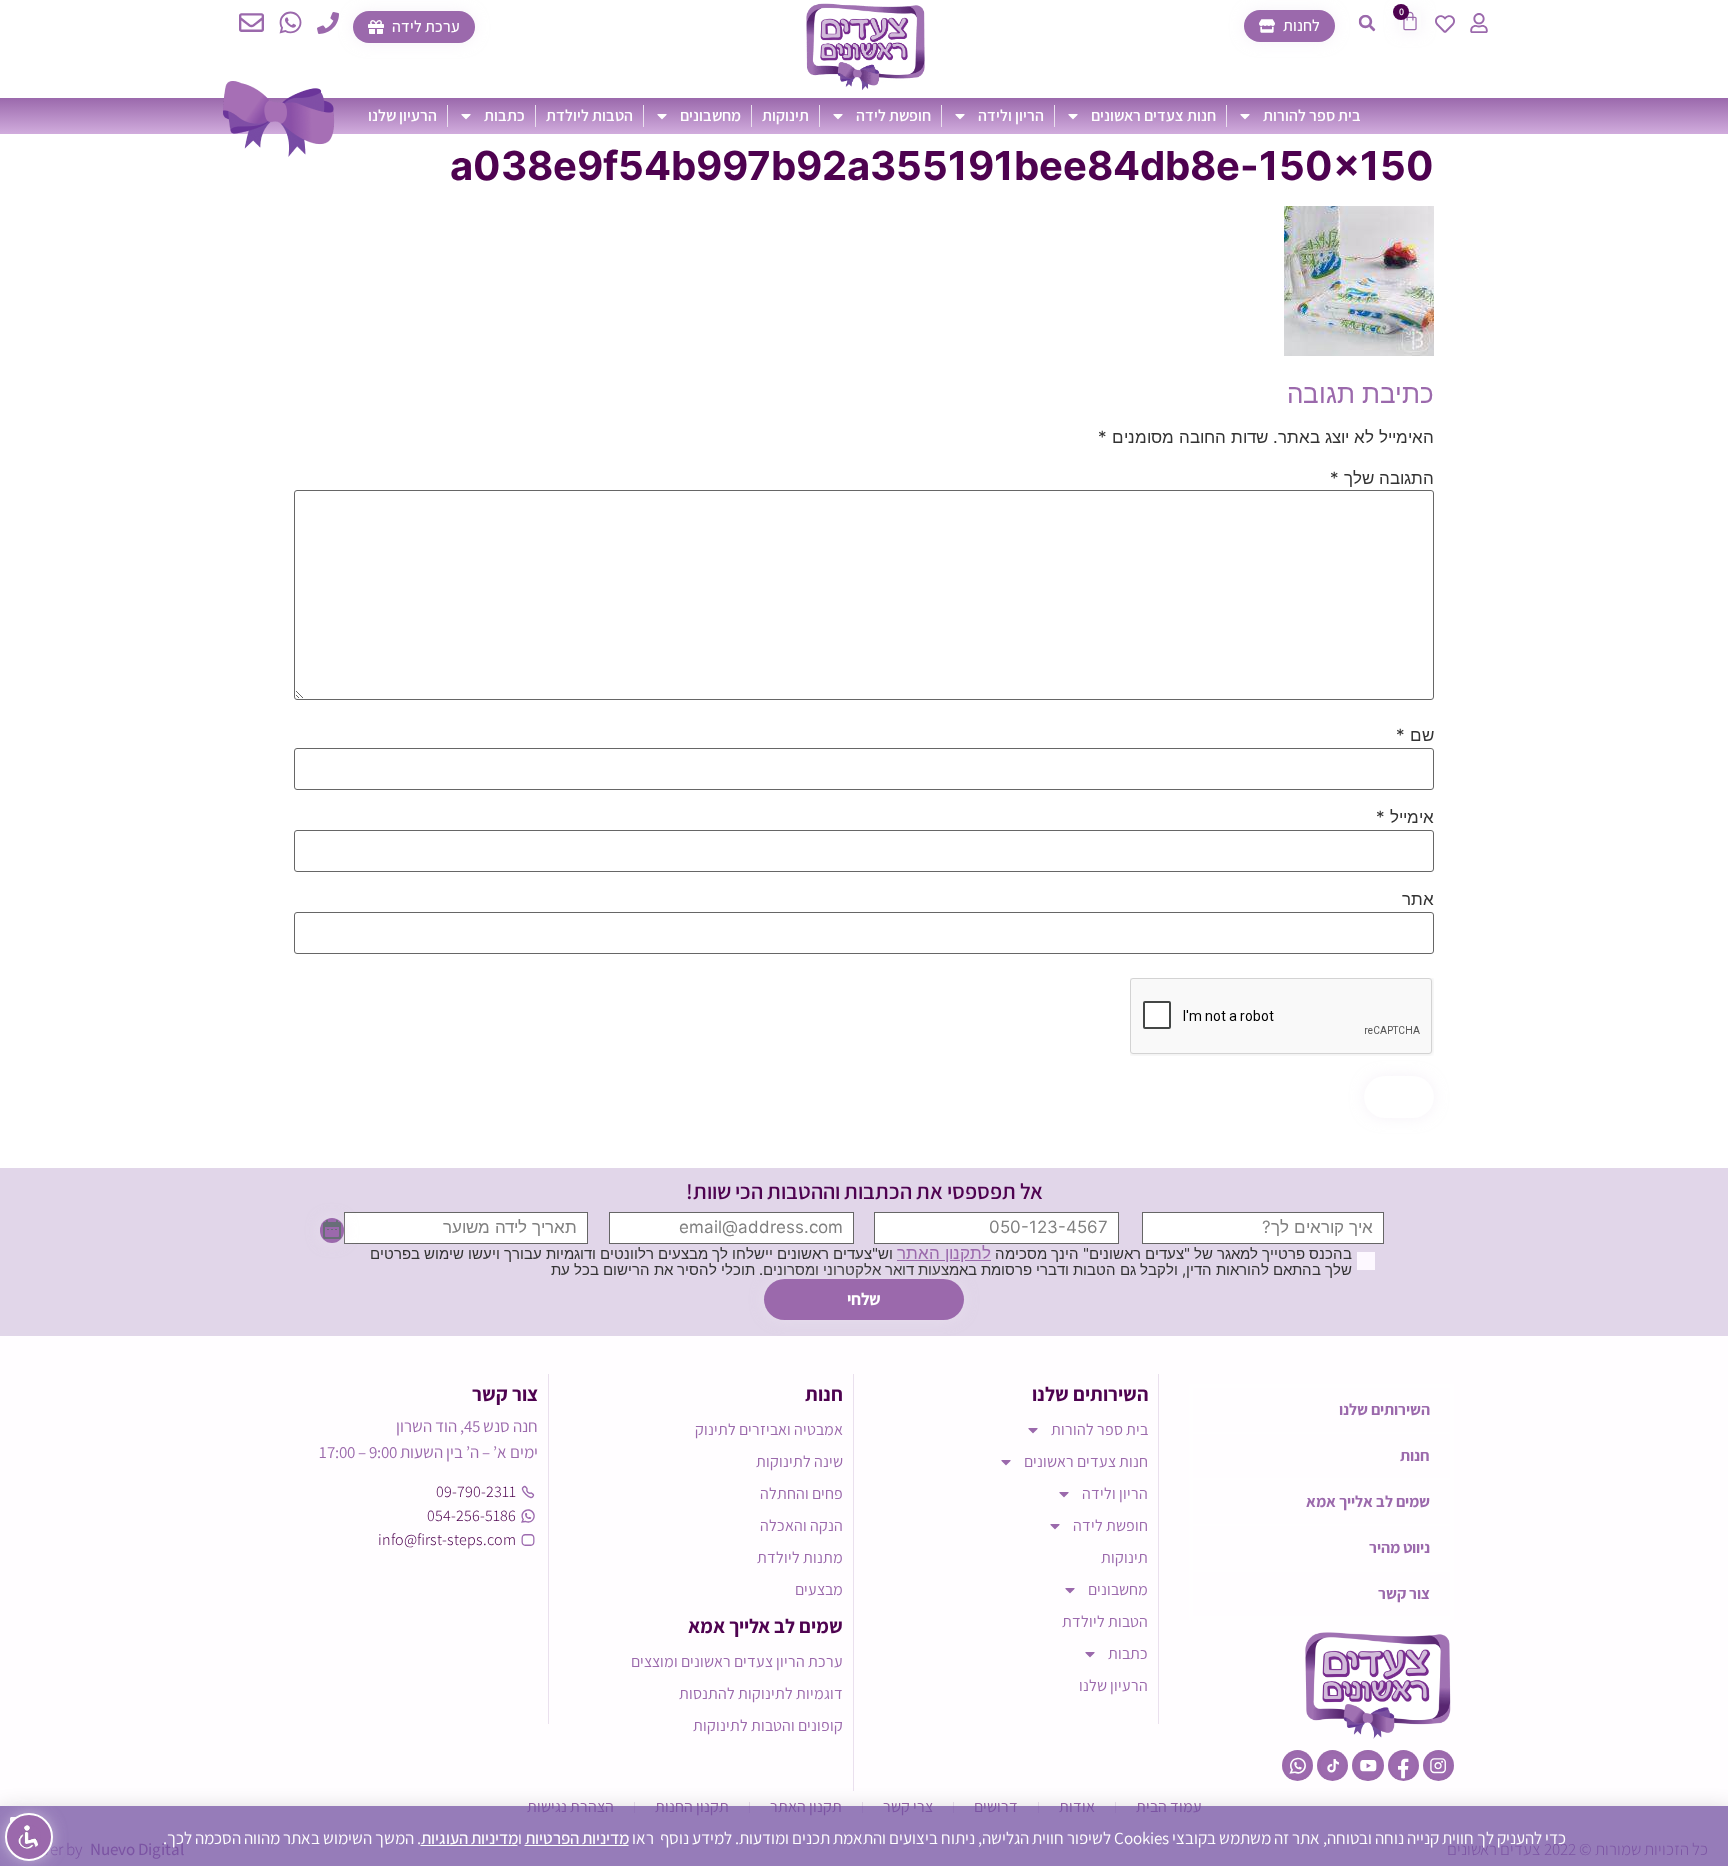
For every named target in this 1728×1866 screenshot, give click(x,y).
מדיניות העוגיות (469, 1838)
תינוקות (785, 115)
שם (1415, 735)
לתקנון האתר (944, 1253)
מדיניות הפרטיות (577, 1838)
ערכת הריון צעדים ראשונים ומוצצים (737, 1661)
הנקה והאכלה (801, 1525)
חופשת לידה (893, 115)
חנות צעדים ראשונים (1153, 115)
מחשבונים (710, 115)
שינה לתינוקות (799, 1461)
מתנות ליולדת (800, 1557)
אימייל (1405, 817)
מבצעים (819, 1589)
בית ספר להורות (1312, 115)
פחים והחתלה (801, 1493)
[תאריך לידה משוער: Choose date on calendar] (332, 1231)
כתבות (504, 115)
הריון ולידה (1011, 115)
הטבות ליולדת (589, 115)
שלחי (864, 1299)
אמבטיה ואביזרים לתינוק (769, 1429)
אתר (1418, 899)
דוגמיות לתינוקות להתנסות (761, 1693)
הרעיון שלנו (402, 115)
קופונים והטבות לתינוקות (768, 1725)
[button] (1367, 23)
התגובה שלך (1382, 478)
